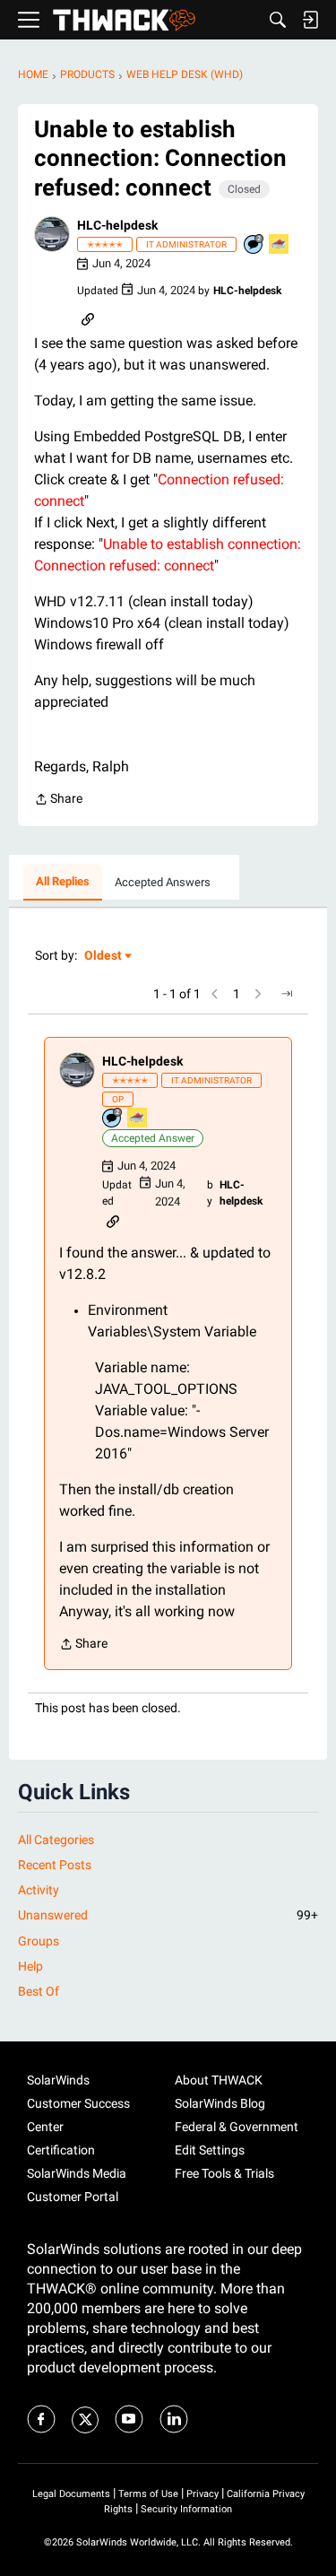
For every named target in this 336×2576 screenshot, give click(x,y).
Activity (39, 1890)
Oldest (104, 957)
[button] (52, 234)
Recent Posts (55, 1865)
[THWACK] (124, 20)
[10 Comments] (254, 245)
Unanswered (168, 1915)
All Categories (56, 1840)
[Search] (278, 20)
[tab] (63, 883)
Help (30, 1966)
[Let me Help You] (280, 245)
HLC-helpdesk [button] (117, 225)
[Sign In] (310, 20)
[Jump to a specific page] (287, 994)
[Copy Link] (88, 318)
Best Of (39, 1991)
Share (58, 801)
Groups (39, 1941)
